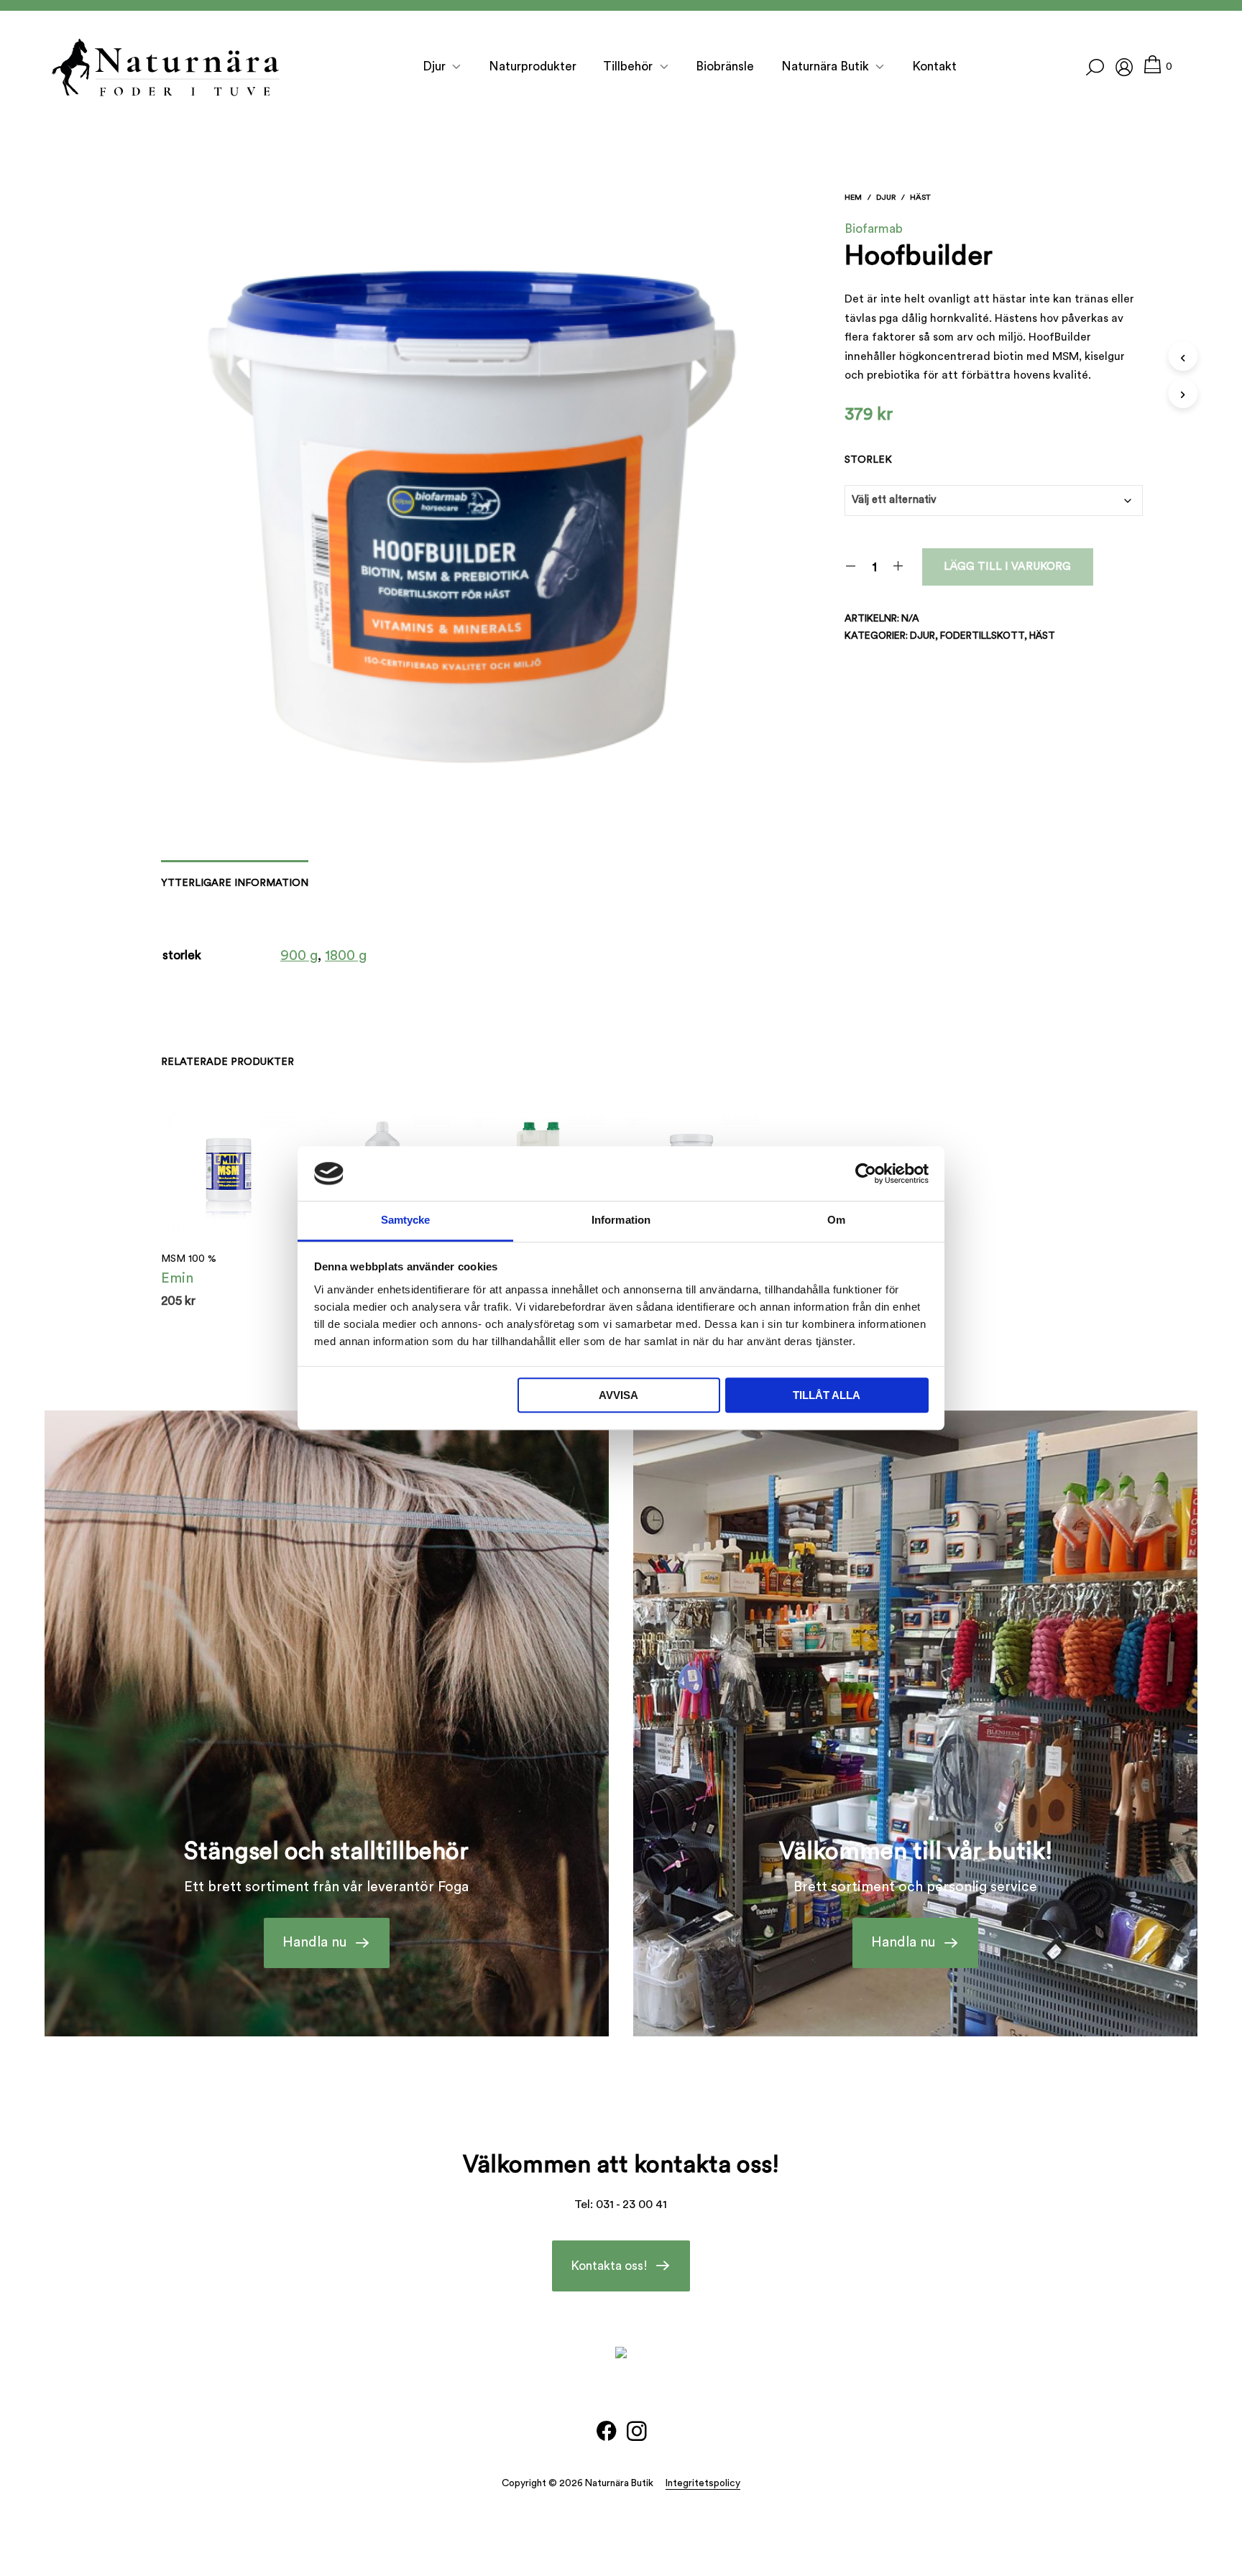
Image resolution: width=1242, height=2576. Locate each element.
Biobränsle (725, 66)
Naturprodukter (533, 66)
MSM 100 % (189, 1259)
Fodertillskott (982, 636)
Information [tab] (621, 1220)
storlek (868, 460)
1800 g (346, 956)
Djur (434, 66)
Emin (177, 1278)
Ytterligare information (235, 883)
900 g (299, 956)
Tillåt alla (827, 1396)
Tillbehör (628, 66)
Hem (853, 197)
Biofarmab (874, 229)
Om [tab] (836, 1220)
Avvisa (618, 1396)
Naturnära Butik (825, 66)
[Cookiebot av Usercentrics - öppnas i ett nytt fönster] (866, 1173)
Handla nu (315, 1942)
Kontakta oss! (609, 2266)
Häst (920, 197)
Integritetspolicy (703, 2483)
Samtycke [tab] (406, 1220)
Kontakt (934, 66)
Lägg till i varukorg (1007, 567)
